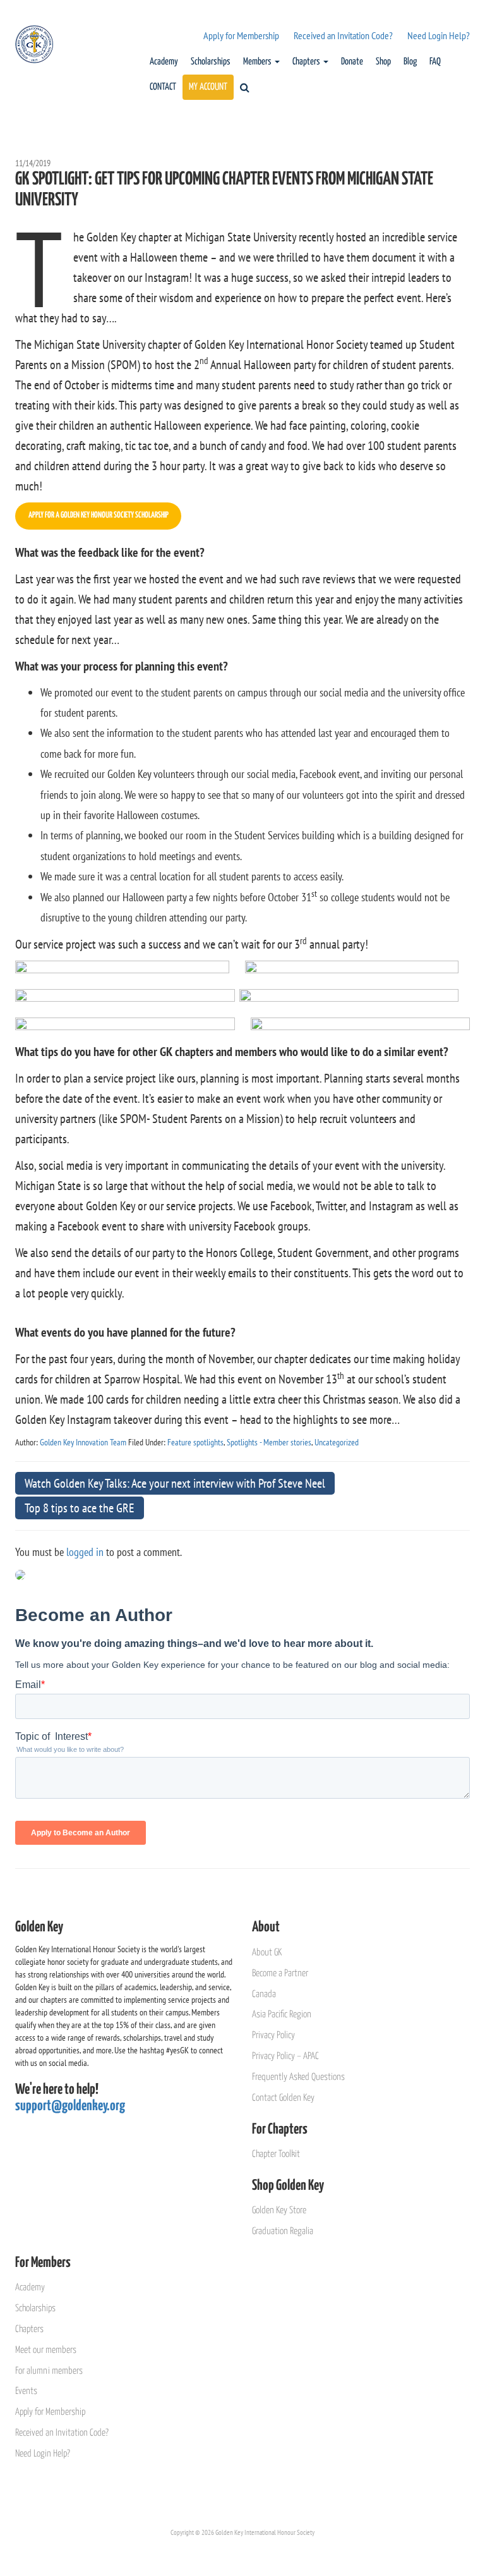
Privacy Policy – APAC (285, 2056)
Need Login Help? (439, 35)
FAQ (435, 62)
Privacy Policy (273, 2035)
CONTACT (163, 87)
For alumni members (49, 2371)
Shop (383, 62)
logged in (85, 1552)
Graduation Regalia (283, 2231)
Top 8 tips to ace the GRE (80, 1508)
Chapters (307, 62)
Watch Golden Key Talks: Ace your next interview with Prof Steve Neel (175, 1483)
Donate (352, 62)
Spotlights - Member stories (269, 1442)
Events (26, 2391)
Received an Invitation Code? (343, 35)
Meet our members (46, 2350)
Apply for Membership (241, 35)
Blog (410, 62)
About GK (267, 1953)
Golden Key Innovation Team (83, 1442)
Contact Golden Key (283, 2098)
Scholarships (211, 62)
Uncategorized (337, 1442)
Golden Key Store (279, 2210)
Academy (164, 62)
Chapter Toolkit (276, 2154)
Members (258, 62)
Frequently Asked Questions (298, 2077)
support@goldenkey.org (70, 2106)
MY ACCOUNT (208, 87)
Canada (264, 1994)
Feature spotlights (195, 1442)
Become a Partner (280, 1973)
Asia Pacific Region (282, 2014)
